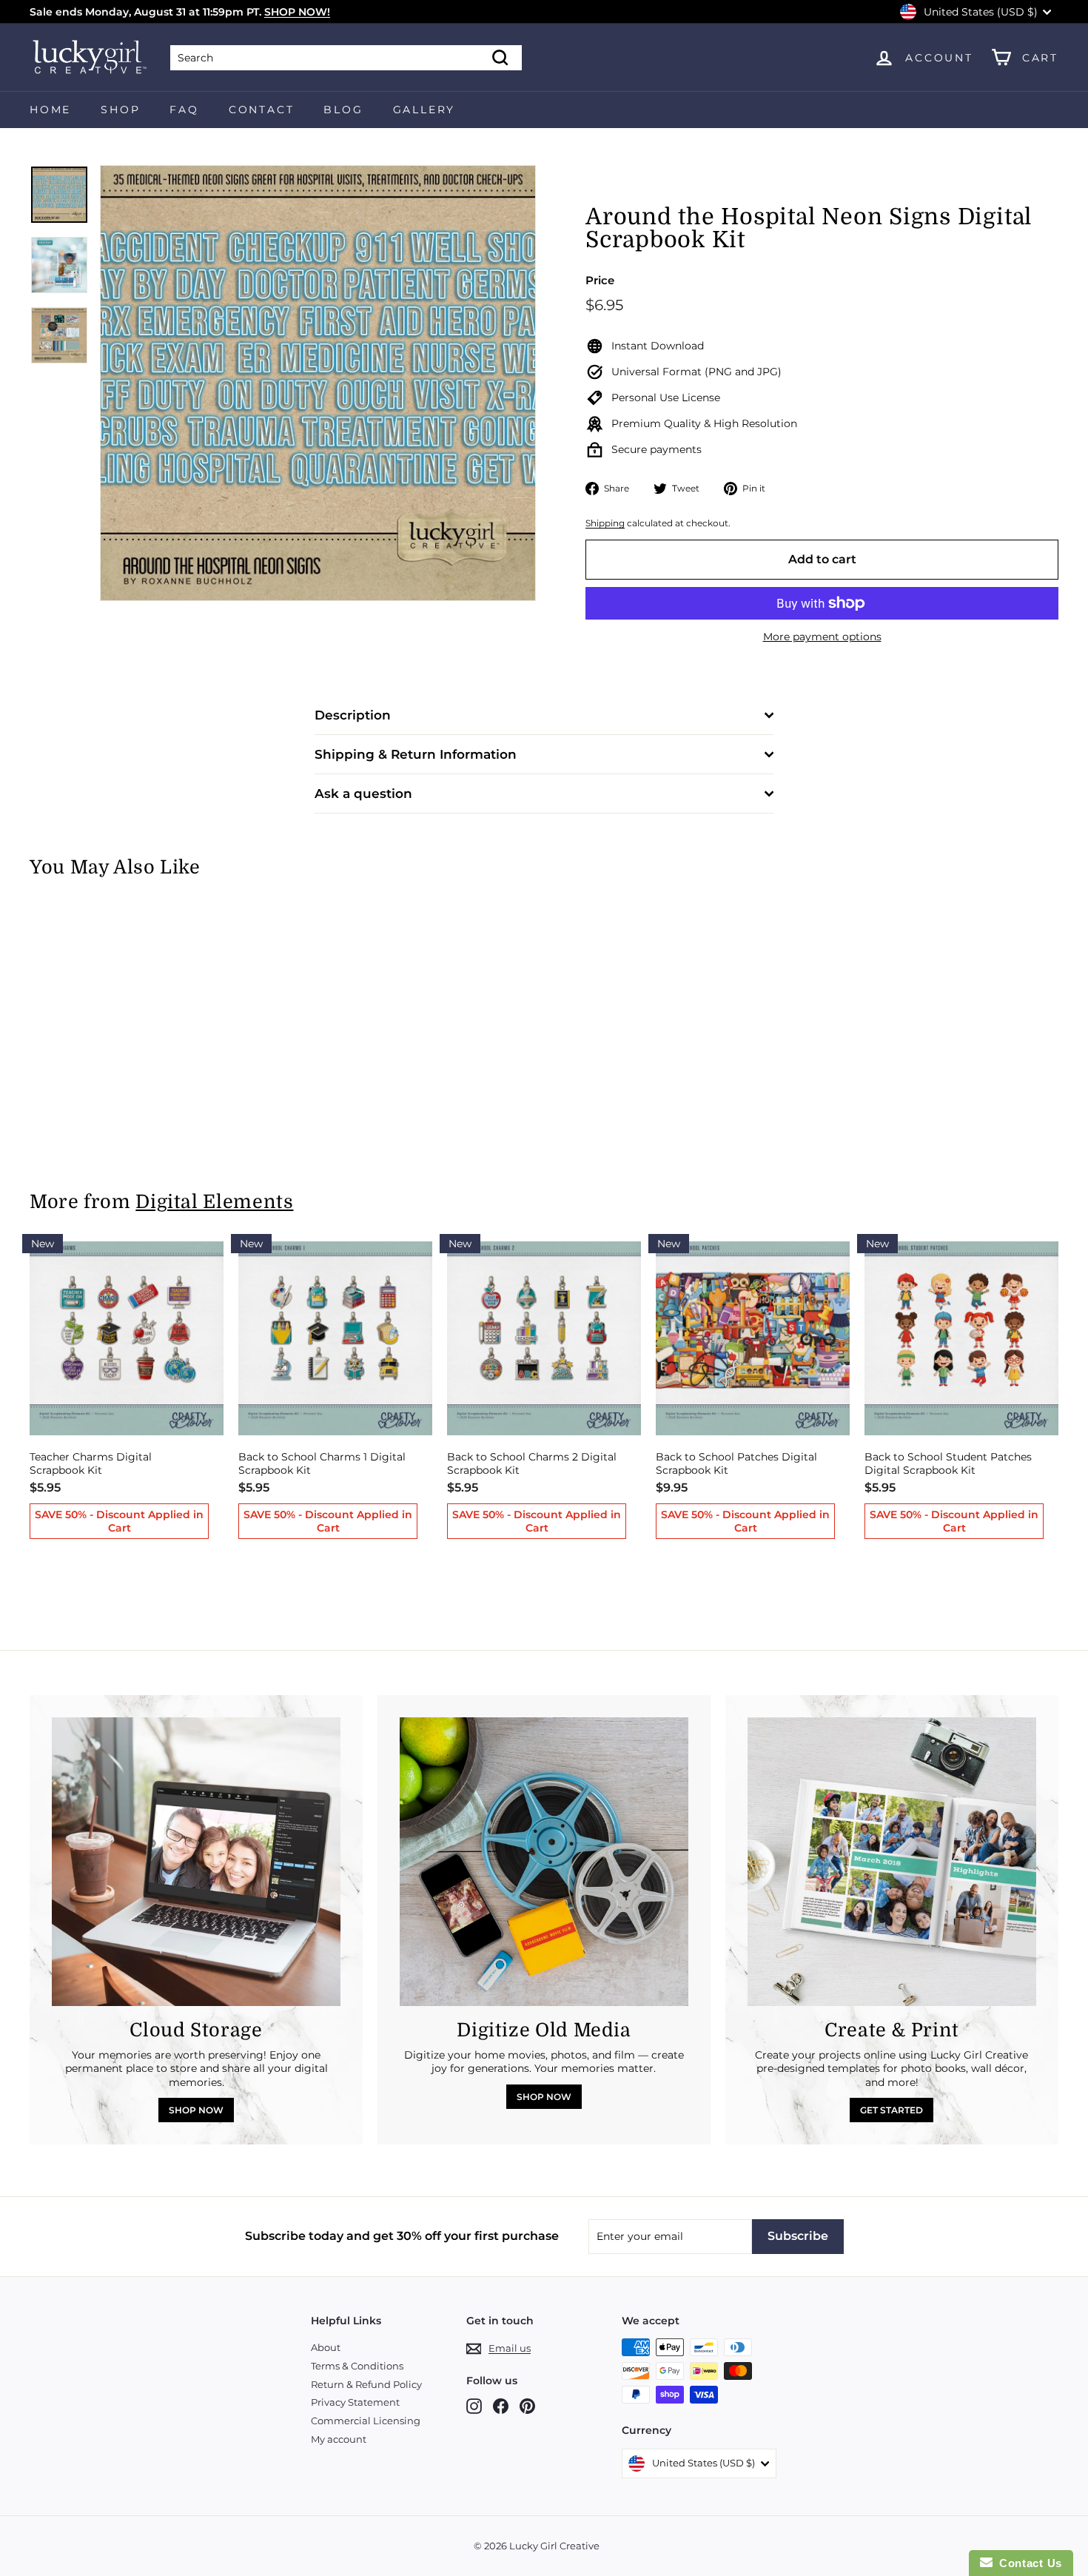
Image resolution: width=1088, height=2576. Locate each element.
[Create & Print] (892, 1862)
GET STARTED (891, 2110)
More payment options (822, 637)
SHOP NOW (196, 2110)
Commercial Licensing (366, 2421)
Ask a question (363, 794)
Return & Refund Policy (366, 2384)
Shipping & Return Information (416, 754)
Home (50, 110)
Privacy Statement (355, 2402)
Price (600, 280)
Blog (343, 110)
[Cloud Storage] (196, 1862)
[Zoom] (318, 383)
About (326, 2347)
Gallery (424, 110)
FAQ (184, 110)
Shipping (605, 523)
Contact (262, 110)
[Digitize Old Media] (544, 1862)
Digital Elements (214, 1202)
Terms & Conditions (357, 2366)
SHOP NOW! (297, 12)
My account (339, 2439)
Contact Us (1027, 2563)
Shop (120, 110)
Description (353, 715)
